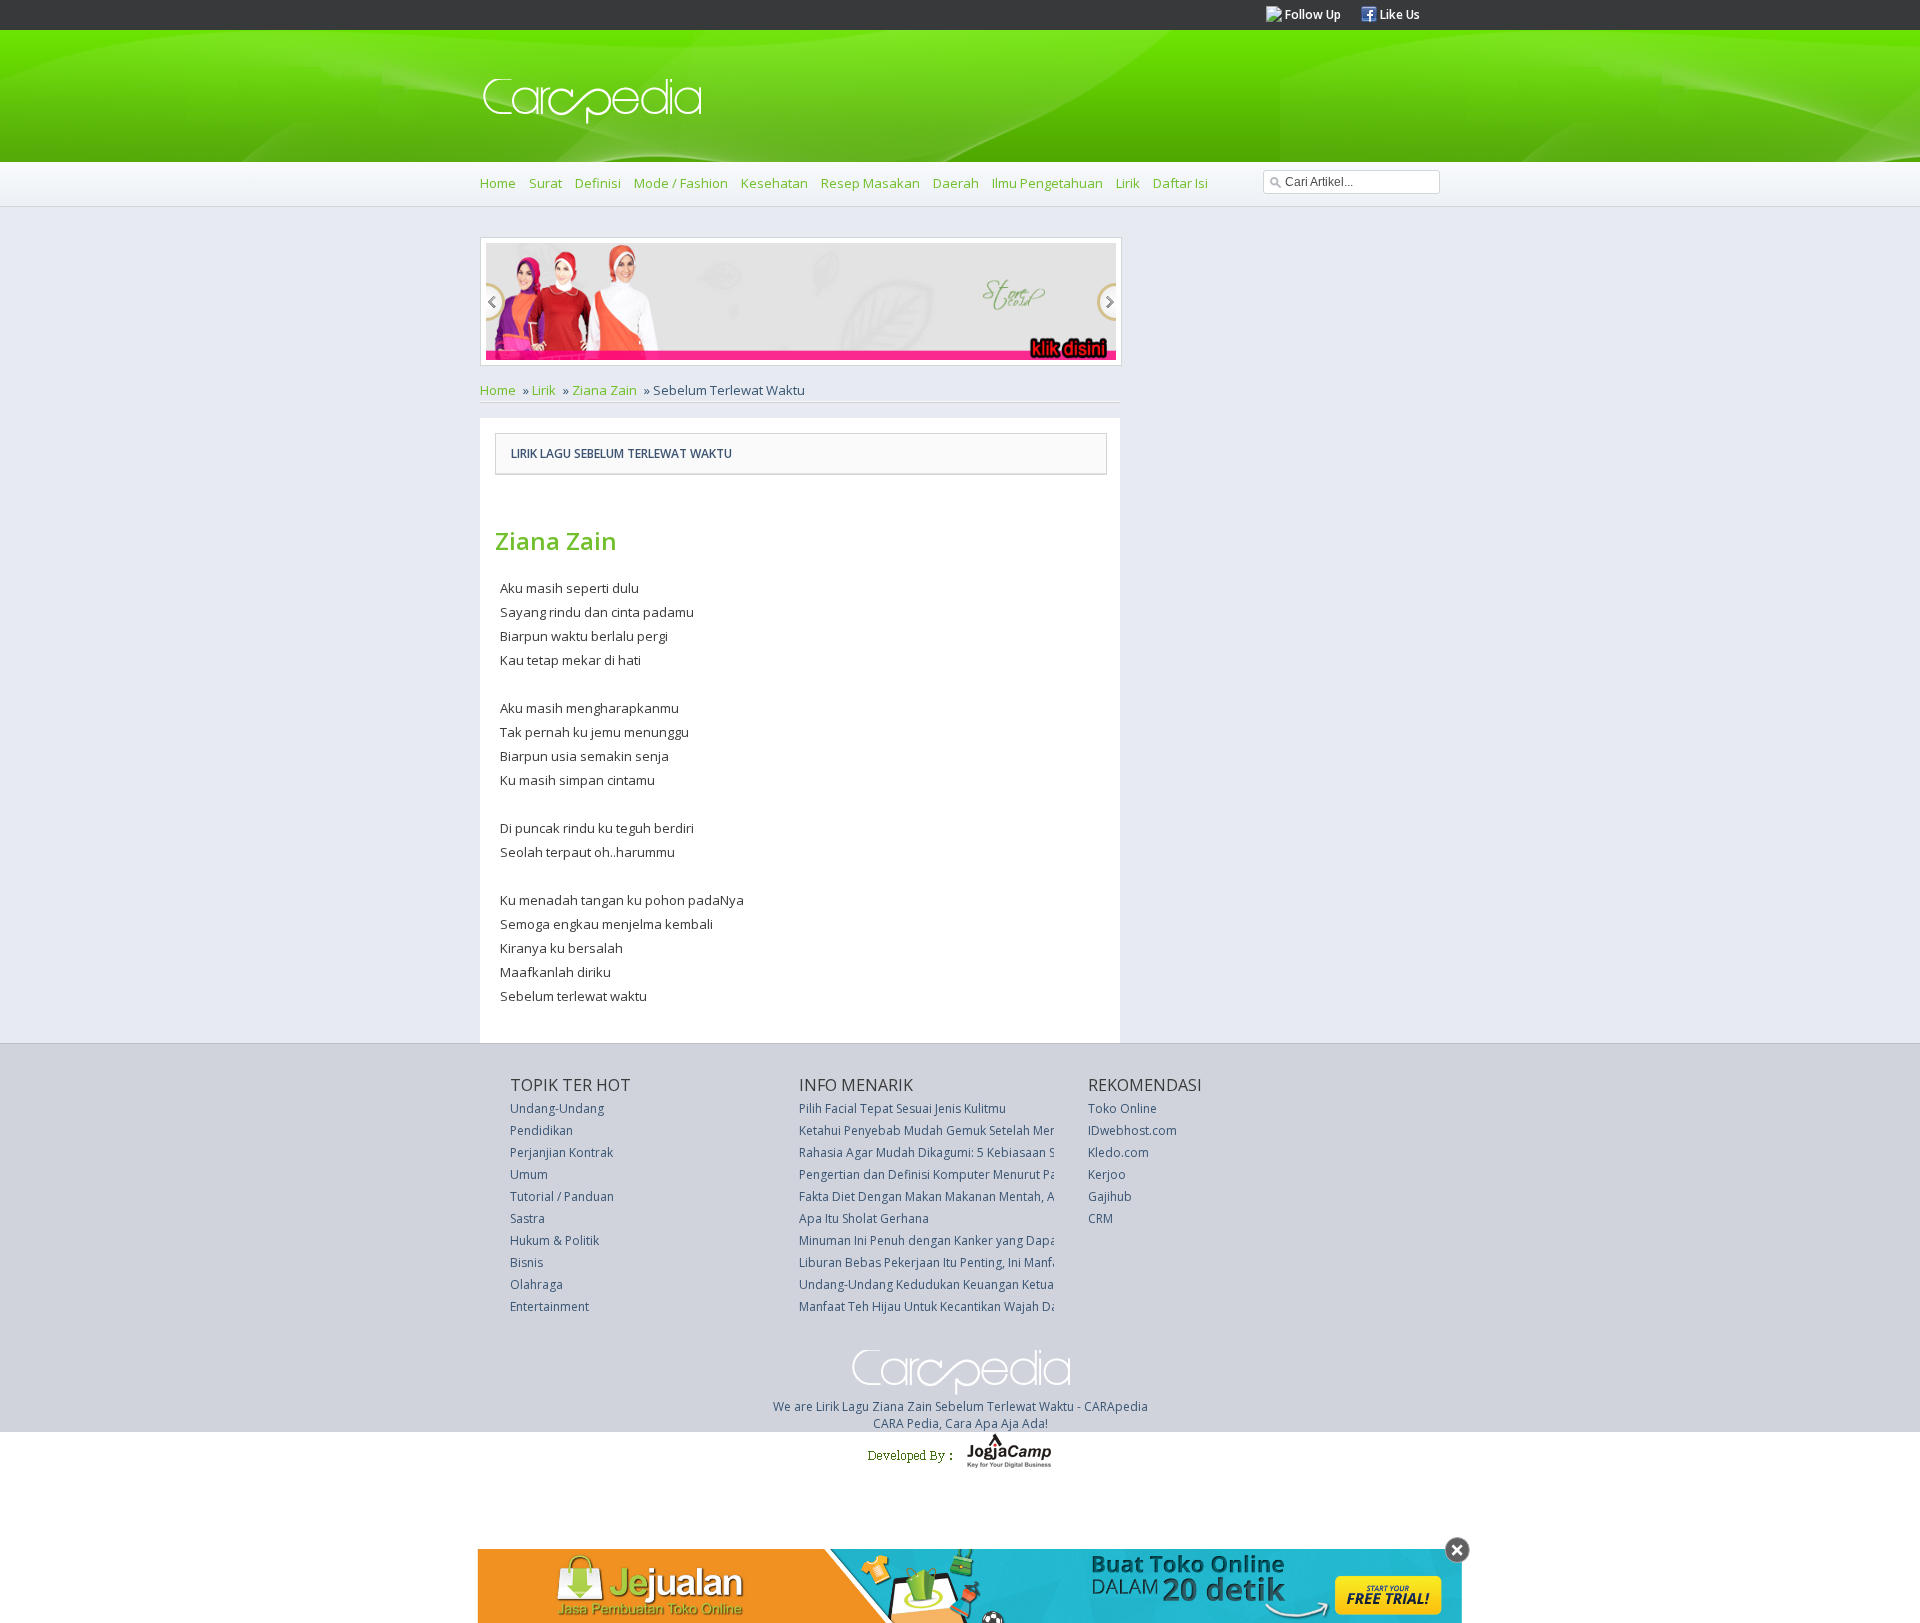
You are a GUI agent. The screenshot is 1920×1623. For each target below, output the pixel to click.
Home (498, 183)
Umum (529, 1174)
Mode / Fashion (681, 183)
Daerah (956, 183)
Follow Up (1311, 14)
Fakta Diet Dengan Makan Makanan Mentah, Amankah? (952, 1196)
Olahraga (536, 1284)
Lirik (1128, 183)
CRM (1100, 1218)
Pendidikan (541, 1130)
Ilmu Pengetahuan (1047, 183)
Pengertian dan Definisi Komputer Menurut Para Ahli (946, 1174)
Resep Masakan (870, 183)
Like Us (1398, 14)
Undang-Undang (557, 1108)
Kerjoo (1107, 1174)
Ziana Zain (604, 390)
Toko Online (1122, 1108)
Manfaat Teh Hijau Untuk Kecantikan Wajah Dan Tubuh (951, 1306)
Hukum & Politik (554, 1240)
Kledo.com (1118, 1152)
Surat (545, 183)
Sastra (527, 1218)
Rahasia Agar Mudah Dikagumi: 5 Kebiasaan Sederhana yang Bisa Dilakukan (1012, 1152)
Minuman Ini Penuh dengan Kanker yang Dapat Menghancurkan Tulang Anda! (1015, 1240)
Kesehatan (774, 183)
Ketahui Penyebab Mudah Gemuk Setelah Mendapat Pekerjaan (974, 1130)
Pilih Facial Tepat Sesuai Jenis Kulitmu (902, 1108)
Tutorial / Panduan (562, 1196)
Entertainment (549, 1306)
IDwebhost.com (1132, 1130)
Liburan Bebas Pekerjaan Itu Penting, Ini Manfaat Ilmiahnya (963, 1262)
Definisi (598, 183)
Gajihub (1110, 1196)
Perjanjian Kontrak (561, 1152)
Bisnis (526, 1262)
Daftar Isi (1180, 183)
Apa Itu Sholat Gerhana (864, 1218)
